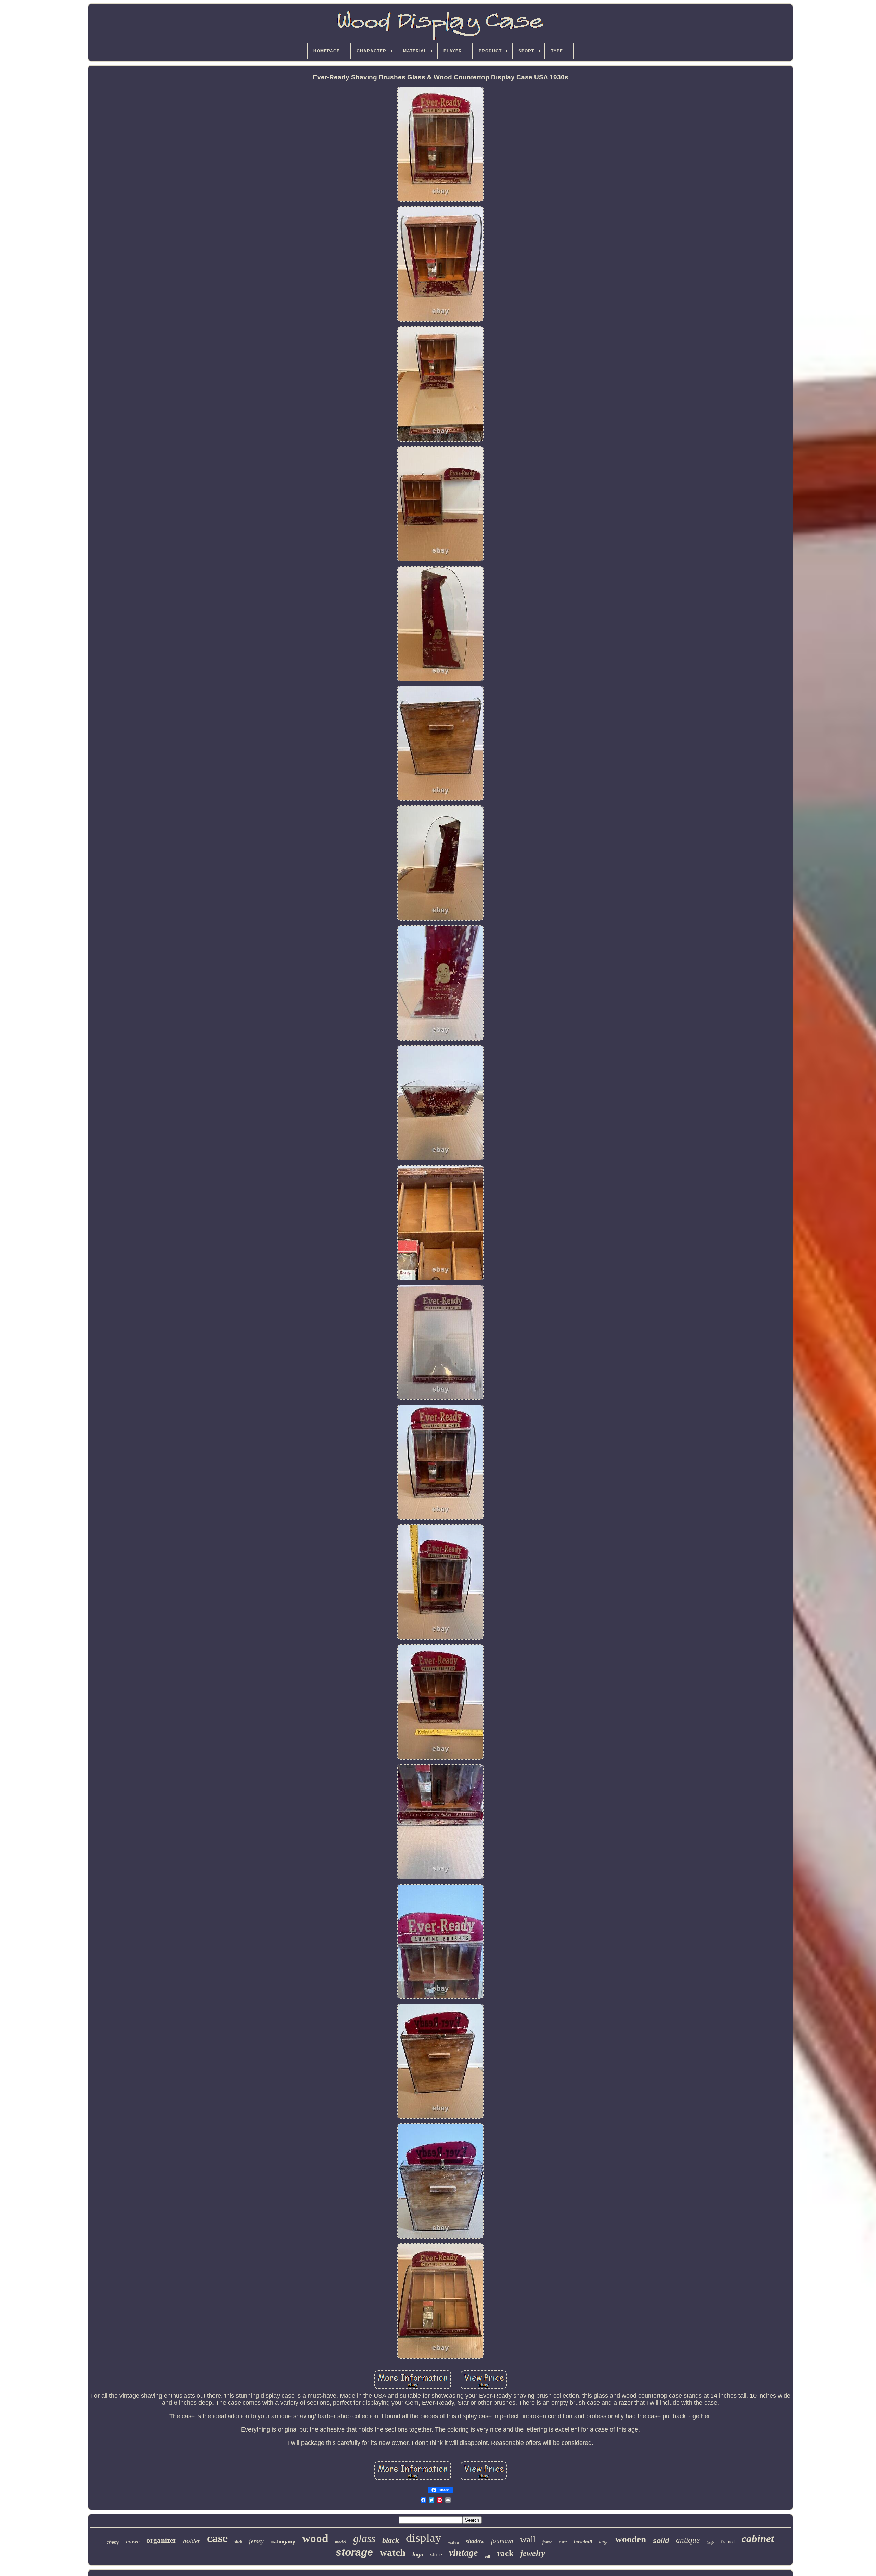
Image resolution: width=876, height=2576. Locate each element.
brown (133, 2542)
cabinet (758, 2539)
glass (364, 2538)
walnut (454, 2543)
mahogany (283, 2542)
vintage (463, 2553)
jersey (256, 2541)
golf (487, 2556)
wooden (631, 2539)
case (217, 2538)
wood (315, 2538)
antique (688, 2540)
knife (710, 2543)
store (436, 2554)
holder (192, 2541)
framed (728, 2542)
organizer (161, 2540)
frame (547, 2542)
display (424, 2538)
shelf (238, 2542)
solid (661, 2541)
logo (418, 2554)
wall (528, 2540)
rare (563, 2542)
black (391, 2540)
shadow (475, 2541)
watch (393, 2552)
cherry (113, 2542)
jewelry (533, 2553)
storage (354, 2552)
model (341, 2542)
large (604, 2542)
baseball (583, 2542)
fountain (502, 2541)
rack (505, 2553)
